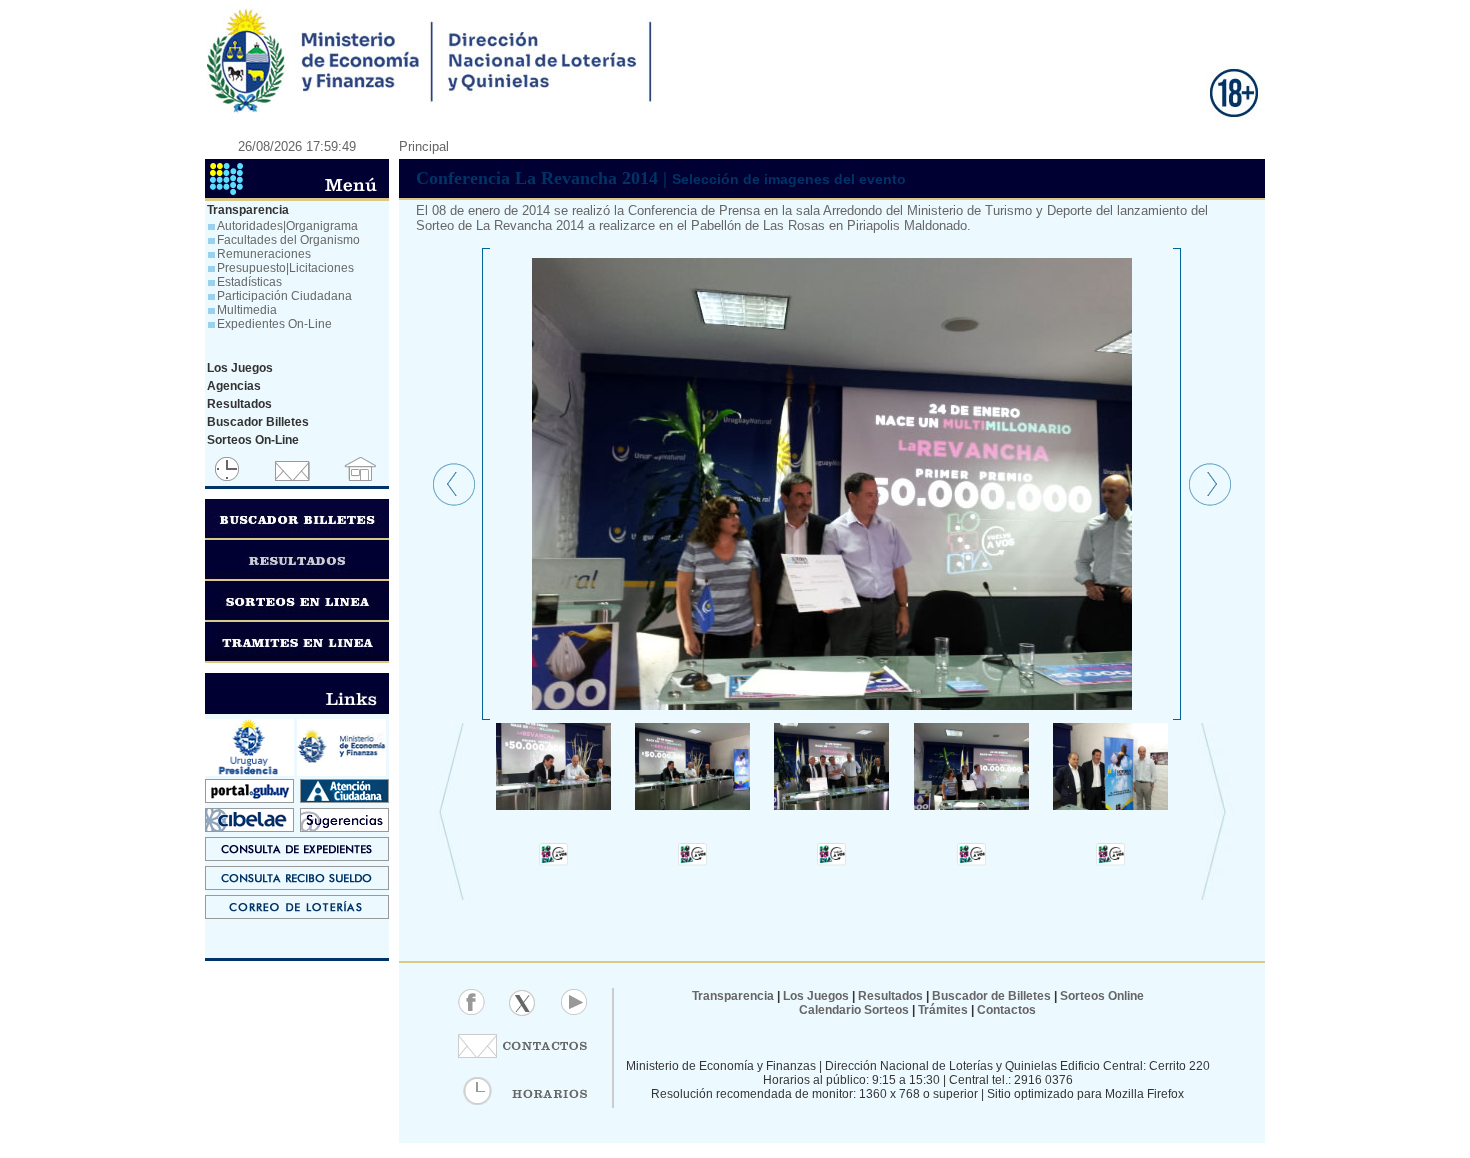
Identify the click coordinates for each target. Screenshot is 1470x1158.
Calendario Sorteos (854, 1010)
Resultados (890, 996)
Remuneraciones (264, 254)
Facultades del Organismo (288, 240)
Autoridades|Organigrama (287, 226)
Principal (424, 146)
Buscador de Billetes (991, 996)
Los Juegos (817, 996)
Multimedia (247, 310)
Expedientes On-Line (274, 324)
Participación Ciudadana (284, 296)
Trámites (941, 1010)
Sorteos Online (1102, 996)
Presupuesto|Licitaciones (285, 268)
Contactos (1005, 1010)
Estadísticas (249, 282)
